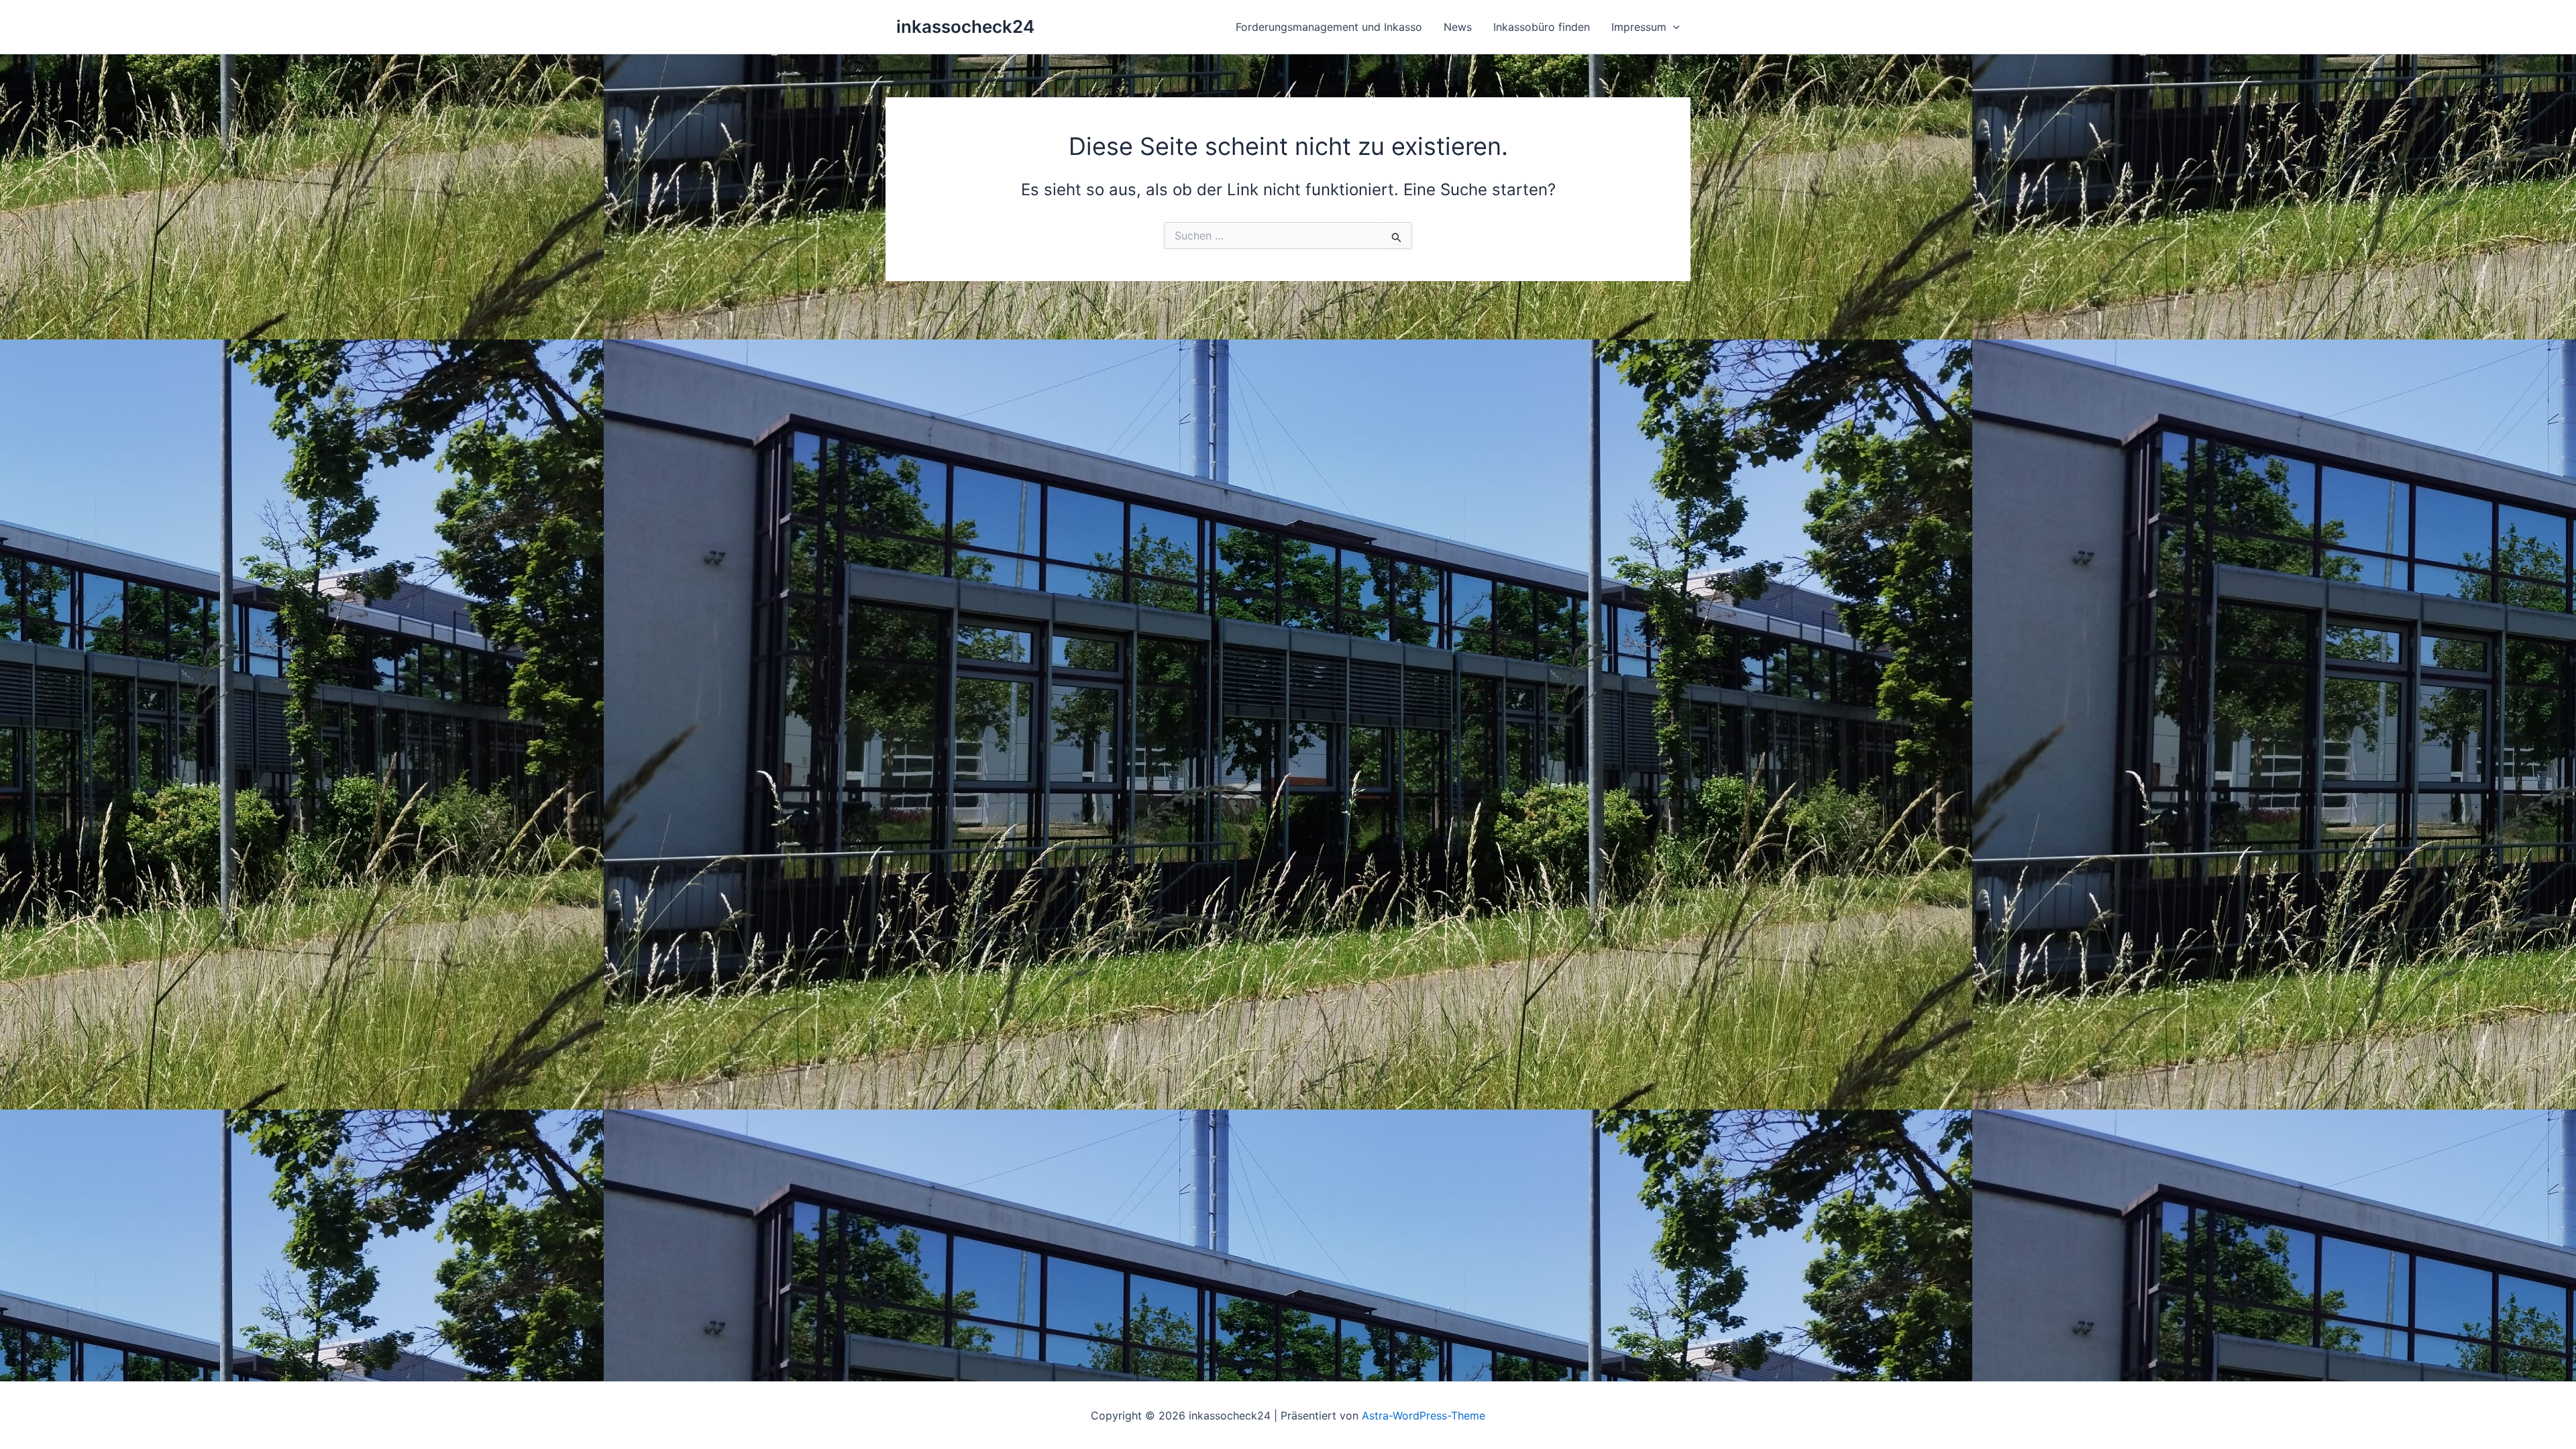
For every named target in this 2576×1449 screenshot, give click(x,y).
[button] (1673, 27)
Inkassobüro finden (1542, 27)
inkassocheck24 (965, 26)
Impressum (1639, 27)
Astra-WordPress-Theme (1424, 1415)
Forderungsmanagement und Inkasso (1329, 27)
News (1458, 27)
